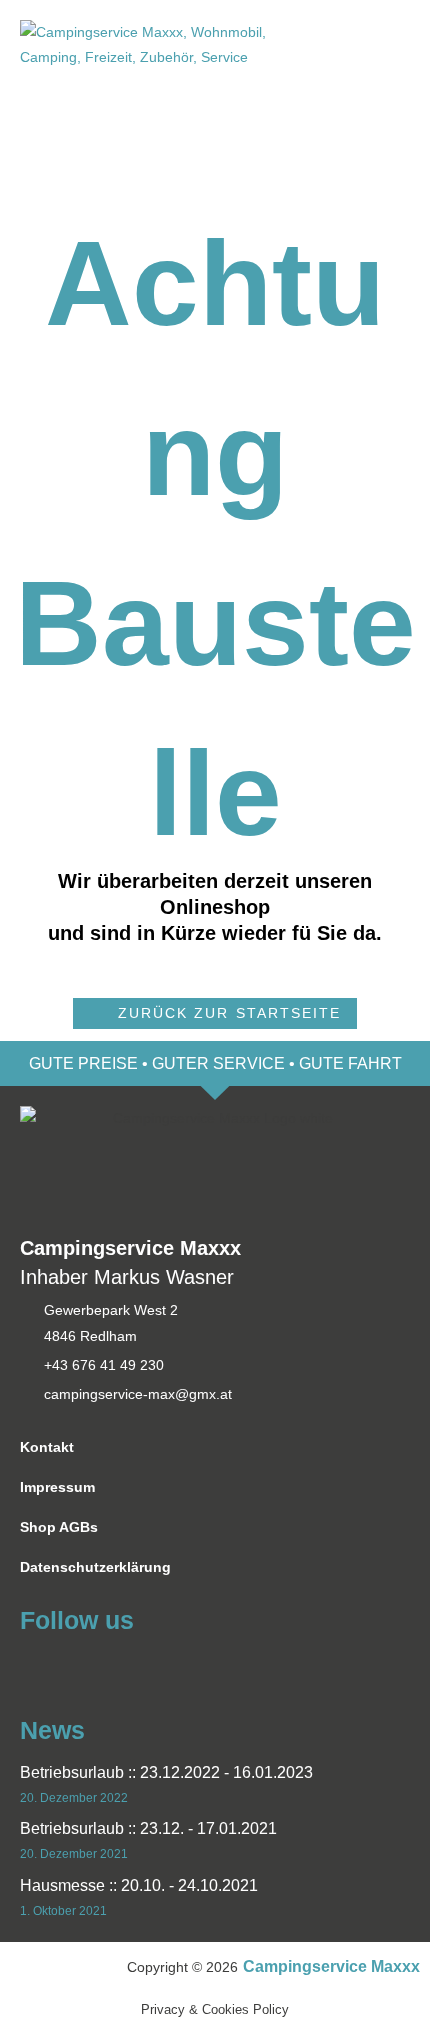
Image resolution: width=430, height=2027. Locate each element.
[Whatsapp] (68, 1665)
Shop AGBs (59, 1527)
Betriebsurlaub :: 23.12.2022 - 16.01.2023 (166, 1772)
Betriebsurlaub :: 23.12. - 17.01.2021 (148, 1828)
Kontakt (47, 1447)
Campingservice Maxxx (331, 1966)
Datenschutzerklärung (95, 1567)
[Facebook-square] (32, 1665)
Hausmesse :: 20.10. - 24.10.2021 (139, 1885)
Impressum (57, 1487)
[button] (214, 1013)
